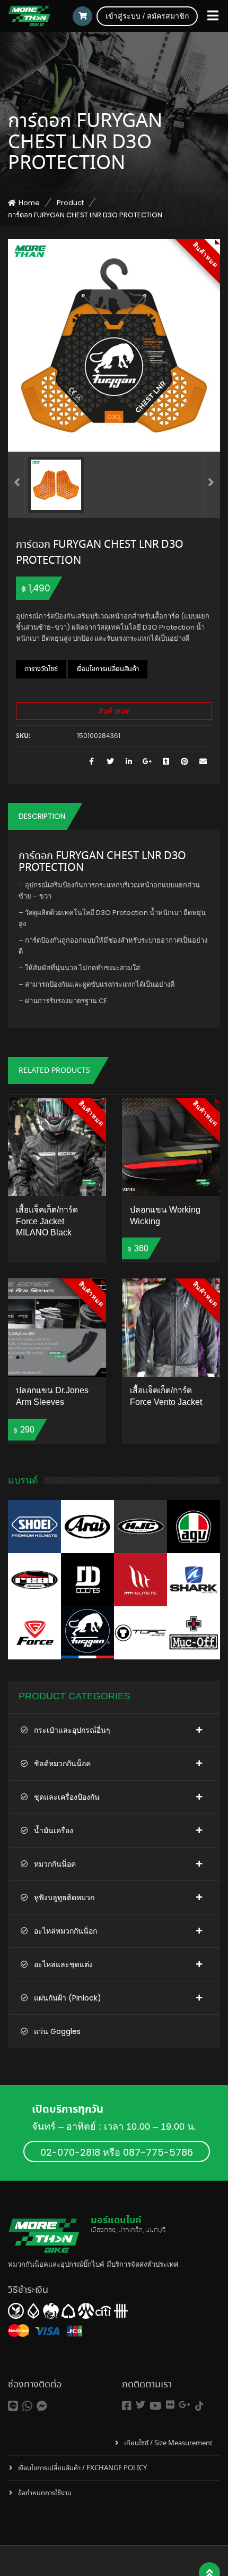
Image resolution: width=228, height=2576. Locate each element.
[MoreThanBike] (29, 16)
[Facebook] (127, 2406)
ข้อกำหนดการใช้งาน (45, 2493)
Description (42, 816)
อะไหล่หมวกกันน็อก (65, 1931)
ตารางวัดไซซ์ (41, 669)
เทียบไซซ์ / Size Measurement (168, 2443)
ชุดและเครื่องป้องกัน (67, 1797)
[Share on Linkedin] (129, 762)
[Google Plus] (147, 762)
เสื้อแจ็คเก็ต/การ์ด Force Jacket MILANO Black (47, 1221)
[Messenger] (42, 2406)
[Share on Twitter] (110, 762)
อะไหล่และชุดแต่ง (63, 1964)
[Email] (203, 762)
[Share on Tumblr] (166, 762)
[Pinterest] (184, 762)
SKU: (23, 736)
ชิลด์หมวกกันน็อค (62, 1764)
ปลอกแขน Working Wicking (165, 1215)
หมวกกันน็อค (55, 1864)
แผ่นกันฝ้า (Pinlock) (68, 1998)
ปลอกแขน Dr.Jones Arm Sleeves (52, 1396)
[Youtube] (156, 2406)
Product (70, 203)
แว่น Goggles (57, 2031)
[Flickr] (170, 2405)
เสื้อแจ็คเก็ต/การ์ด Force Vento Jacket (166, 1396)
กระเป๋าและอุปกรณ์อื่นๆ (72, 1730)
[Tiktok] (199, 2406)
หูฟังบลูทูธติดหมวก (64, 1897)
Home (29, 203)
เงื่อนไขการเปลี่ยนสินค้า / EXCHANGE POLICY (82, 2468)
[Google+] (185, 2405)
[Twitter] (141, 2405)
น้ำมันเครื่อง (54, 1831)
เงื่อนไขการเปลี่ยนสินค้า (108, 669)
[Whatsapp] (27, 2406)
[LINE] (13, 2406)
